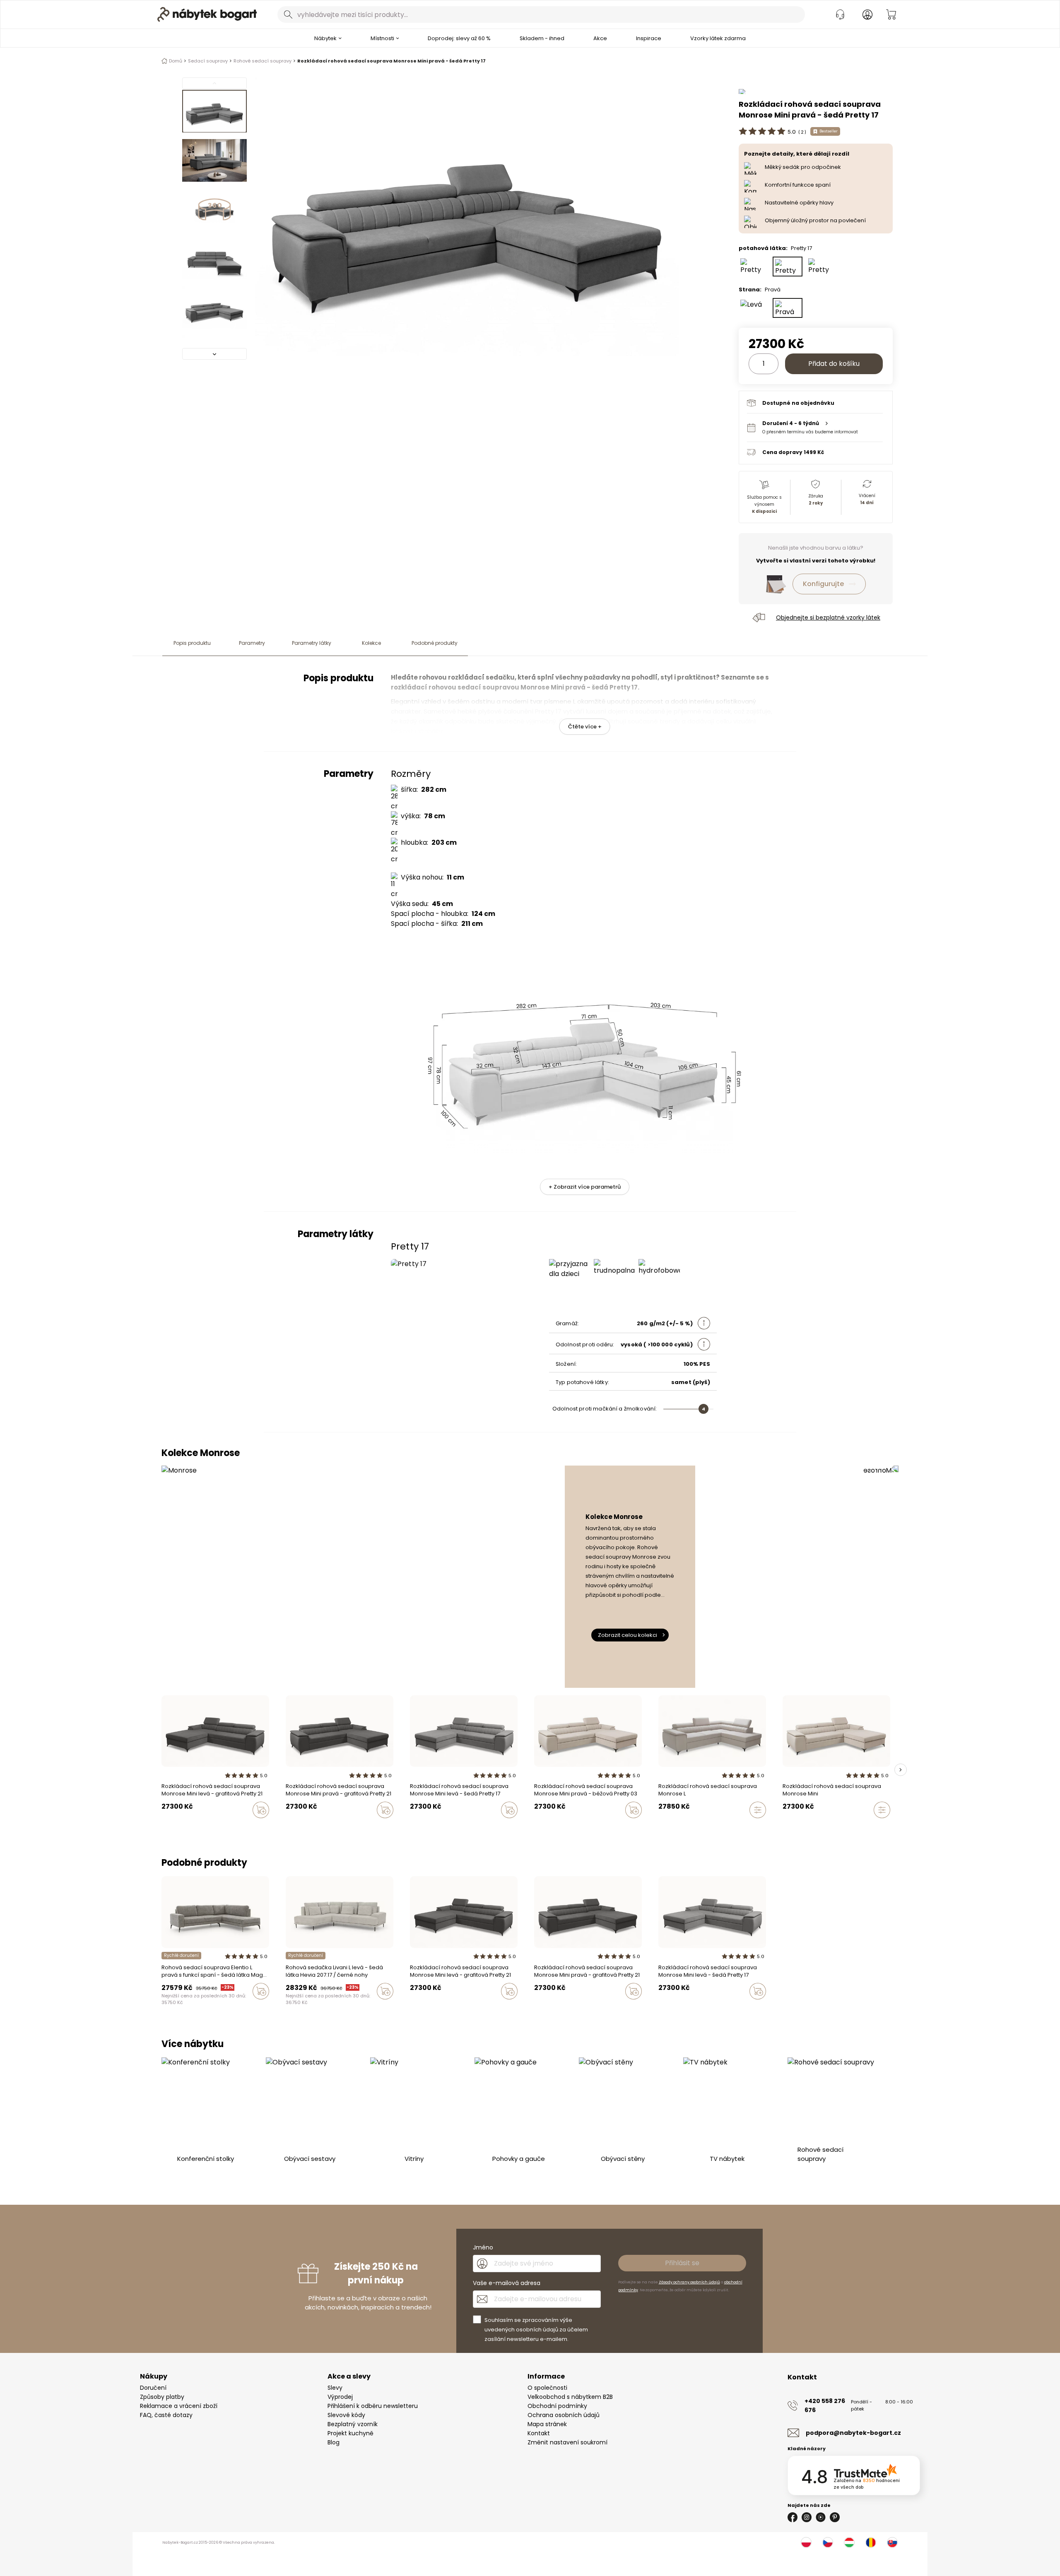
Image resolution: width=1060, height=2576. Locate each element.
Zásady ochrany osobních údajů (689, 2282)
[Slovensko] (892, 2542)
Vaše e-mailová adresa (507, 2283)
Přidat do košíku (834, 364)
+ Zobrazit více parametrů (585, 1187)
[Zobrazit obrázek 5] (214, 308)
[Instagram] (807, 2517)
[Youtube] (821, 2517)
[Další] (214, 354)
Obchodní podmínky (557, 2406)
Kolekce (371, 643)
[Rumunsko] (871, 2542)
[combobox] (541, 14)
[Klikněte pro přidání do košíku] (261, 1810)
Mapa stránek (547, 2424)
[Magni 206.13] (164, 2009)
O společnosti (547, 2388)
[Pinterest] (835, 2517)
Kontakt (539, 2433)
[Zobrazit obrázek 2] (214, 161)
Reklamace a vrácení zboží (179, 2406)
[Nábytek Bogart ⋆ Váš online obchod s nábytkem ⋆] (207, 14)
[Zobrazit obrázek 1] (214, 111)
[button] (815, 427)
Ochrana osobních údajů (564, 2415)
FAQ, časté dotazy (166, 2415)
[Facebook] (793, 2517)
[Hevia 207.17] (296, 2009)
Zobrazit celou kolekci (628, 1635)
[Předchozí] (214, 83)
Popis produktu (192, 643)
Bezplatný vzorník (353, 2424)
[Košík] (891, 14)
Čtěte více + (585, 727)
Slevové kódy (346, 2415)
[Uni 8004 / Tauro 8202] (172, 2009)
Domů (176, 61)
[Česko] (828, 2542)
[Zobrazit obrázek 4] (214, 259)
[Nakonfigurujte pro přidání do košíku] (758, 1810)
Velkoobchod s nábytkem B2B (570, 2397)
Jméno (483, 2247)
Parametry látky (312, 643)
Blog (334, 2442)
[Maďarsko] (849, 2542)
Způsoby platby (162, 2397)
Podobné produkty (435, 643)
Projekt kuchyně (351, 2433)
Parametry (252, 643)
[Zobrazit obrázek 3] (214, 209)
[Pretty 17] (788, 267)
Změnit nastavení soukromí (567, 2442)
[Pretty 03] (821, 267)
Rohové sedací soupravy (263, 61)
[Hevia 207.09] (288, 2009)
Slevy (335, 2388)
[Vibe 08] (304, 2009)
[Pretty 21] (754, 267)
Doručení (153, 2388)
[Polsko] (806, 2542)
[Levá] (754, 308)
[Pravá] (788, 308)
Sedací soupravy (208, 61)
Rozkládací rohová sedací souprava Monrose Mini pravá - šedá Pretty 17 (391, 61)
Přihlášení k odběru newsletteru (373, 2406)
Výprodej (340, 2397)
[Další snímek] (901, 1770)
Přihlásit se (682, 2263)
